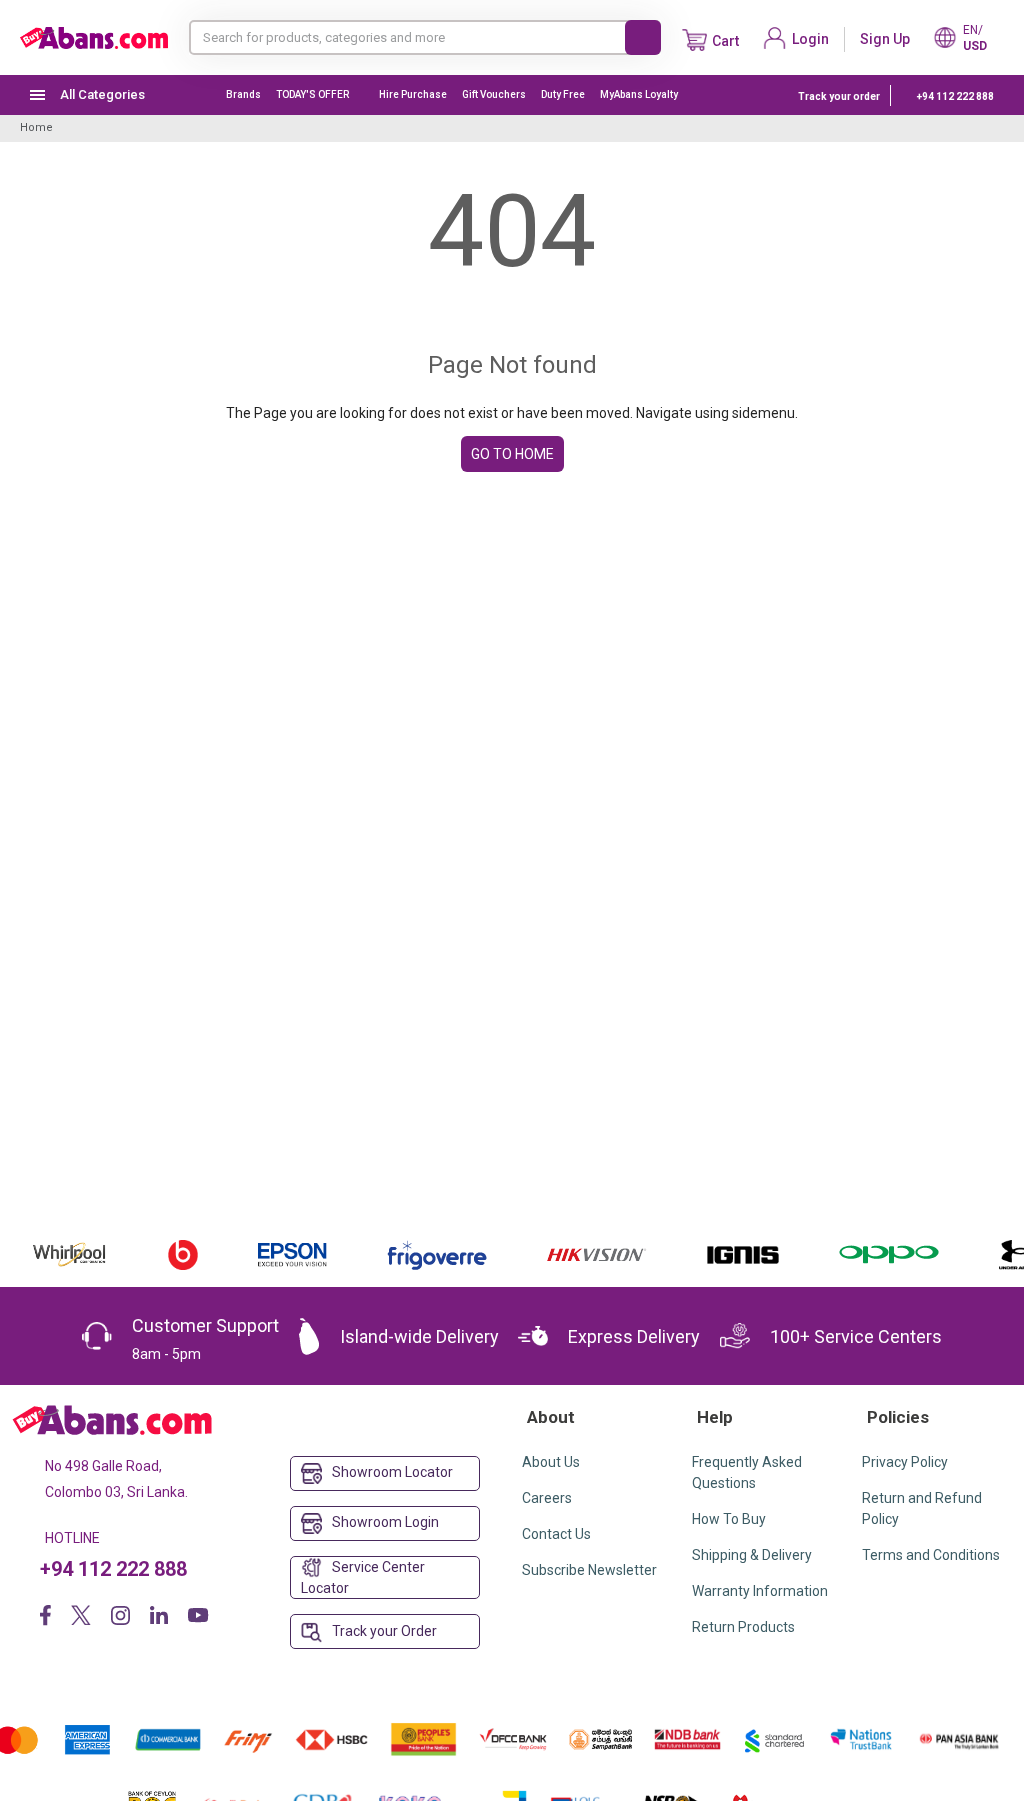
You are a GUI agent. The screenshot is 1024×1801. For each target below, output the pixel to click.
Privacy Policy (905, 1462)
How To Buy (729, 1519)
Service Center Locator (363, 1578)
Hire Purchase (413, 94)
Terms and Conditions (931, 1555)
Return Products (743, 1627)
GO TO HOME (512, 454)
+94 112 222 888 (955, 96)
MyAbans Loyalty (639, 94)
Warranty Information (760, 1591)
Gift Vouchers (494, 94)
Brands (243, 94)
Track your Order (384, 1631)
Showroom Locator (392, 1472)
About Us (551, 1462)
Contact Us (556, 1534)
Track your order (839, 96)
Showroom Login (385, 1522)
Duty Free (563, 94)
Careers (547, 1498)
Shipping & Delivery (752, 1555)
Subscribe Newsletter (589, 1570)
